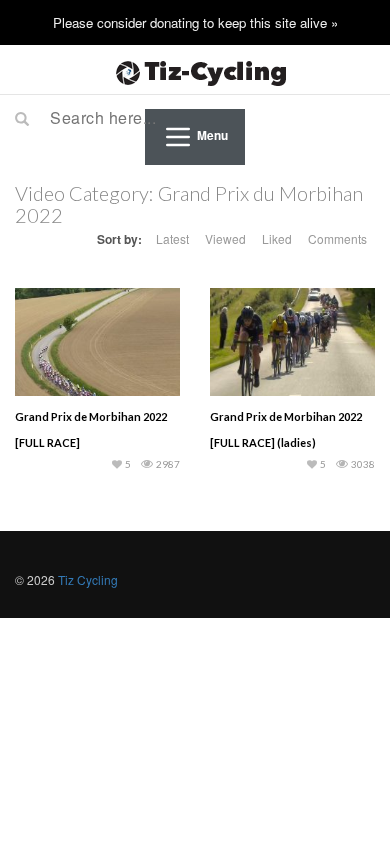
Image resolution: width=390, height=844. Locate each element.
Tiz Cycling (88, 579)
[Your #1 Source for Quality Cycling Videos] (195, 70)
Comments (337, 238)
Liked (277, 238)
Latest (172, 238)
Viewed (225, 238)
